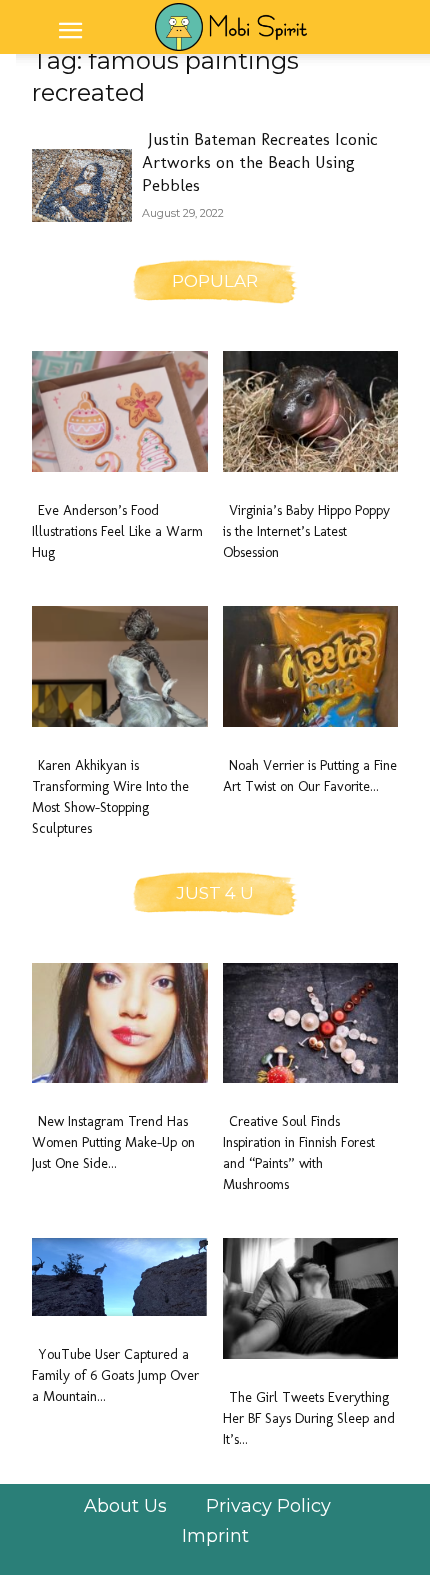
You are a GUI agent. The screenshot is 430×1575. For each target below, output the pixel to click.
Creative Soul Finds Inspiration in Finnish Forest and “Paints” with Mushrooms (299, 1153)
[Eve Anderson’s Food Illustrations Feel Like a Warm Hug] (120, 411)
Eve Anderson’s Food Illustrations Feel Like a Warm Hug (117, 531)
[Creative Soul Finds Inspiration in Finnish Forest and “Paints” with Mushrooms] (311, 1023)
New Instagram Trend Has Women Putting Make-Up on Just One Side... (113, 1142)
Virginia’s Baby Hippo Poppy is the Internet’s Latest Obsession (306, 531)
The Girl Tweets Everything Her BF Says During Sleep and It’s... (309, 1418)
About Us (125, 1506)
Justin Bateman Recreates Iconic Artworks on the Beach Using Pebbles (260, 162)
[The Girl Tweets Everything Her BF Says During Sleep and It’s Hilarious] (311, 1298)
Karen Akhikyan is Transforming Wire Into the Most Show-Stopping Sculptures (110, 797)
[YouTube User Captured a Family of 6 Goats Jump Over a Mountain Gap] (120, 1277)
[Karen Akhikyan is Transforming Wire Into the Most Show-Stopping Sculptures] (120, 666)
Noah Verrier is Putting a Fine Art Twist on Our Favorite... (310, 776)
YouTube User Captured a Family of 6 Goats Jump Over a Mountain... (115, 1375)
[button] (70, 31)
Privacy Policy (268, 1506)
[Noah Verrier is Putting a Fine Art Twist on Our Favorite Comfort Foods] (311, 666)
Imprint (215, 1536)
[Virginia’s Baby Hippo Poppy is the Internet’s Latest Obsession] (311, 411)
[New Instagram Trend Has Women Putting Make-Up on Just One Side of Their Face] (120, 1023)
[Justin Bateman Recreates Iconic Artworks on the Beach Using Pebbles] (82, 185)
